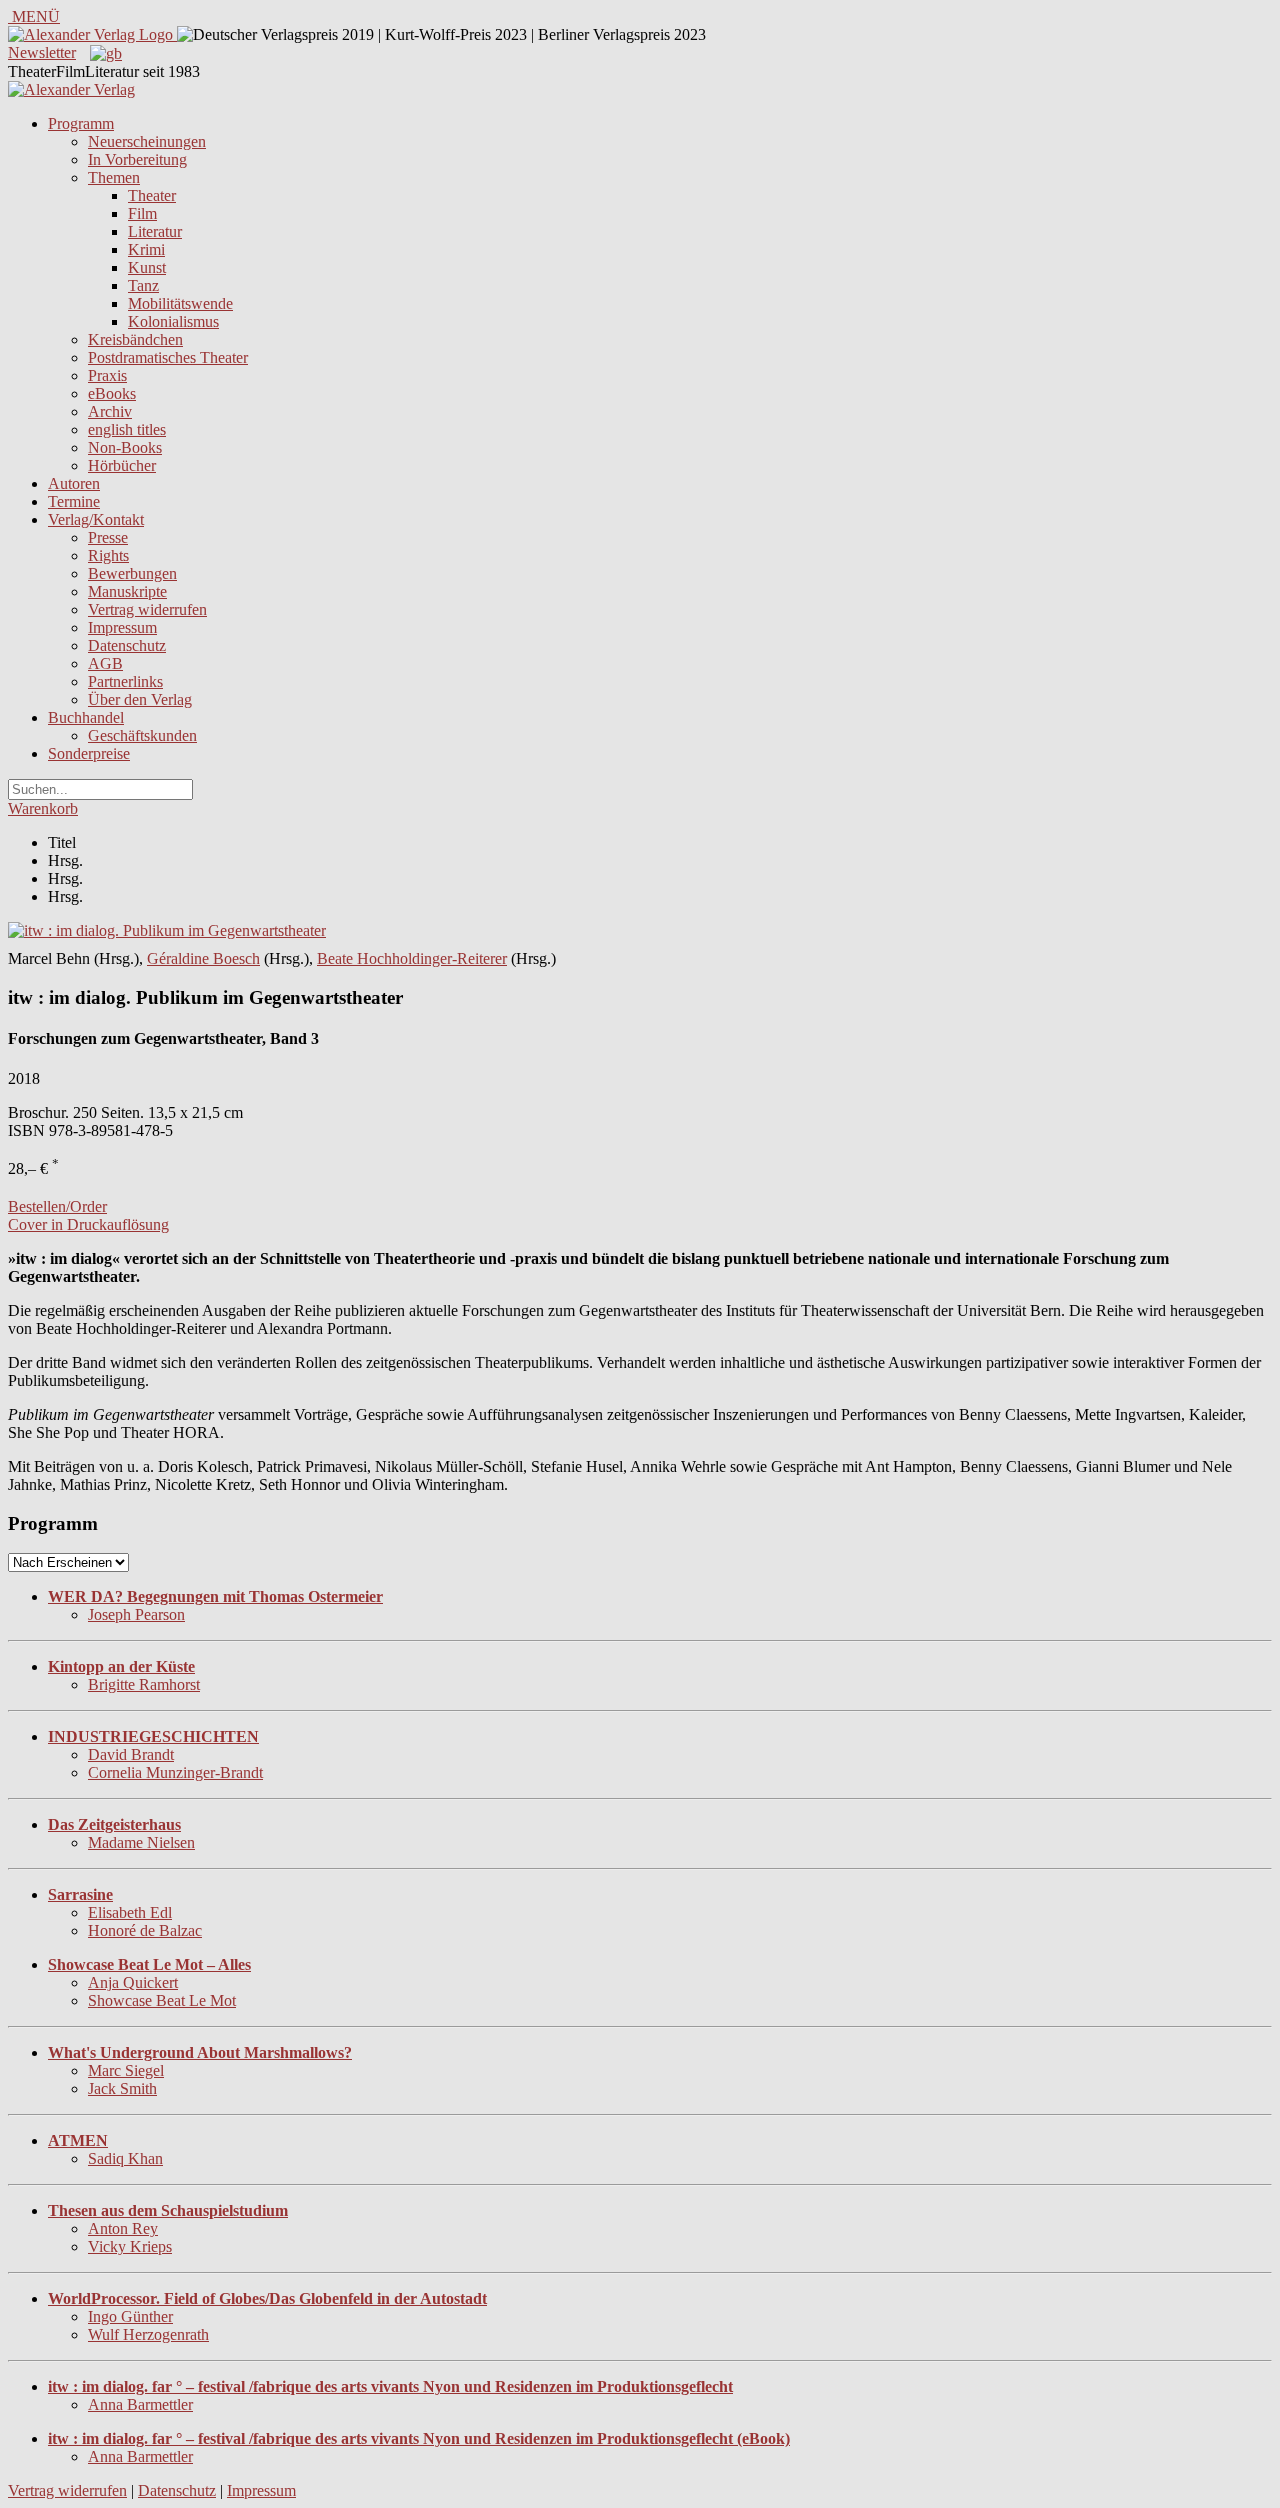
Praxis (107, 375)
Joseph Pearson (136, 1614)
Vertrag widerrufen (147, 609)
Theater (152, 195)
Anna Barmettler (140, 2404)
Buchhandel (86, 717)
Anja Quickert (133, 1982)
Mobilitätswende (180, 303)
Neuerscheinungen (147, 141)
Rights (108, 555)
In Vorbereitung (137, 159)
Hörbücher (122, 465)
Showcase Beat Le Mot (162, 2000)
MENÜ (34, 16)
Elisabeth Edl (130, 1912)
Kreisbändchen (135, 339)
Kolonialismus (173, 321)
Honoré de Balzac (145, 1930)
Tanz (143, 285)
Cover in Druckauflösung (88, 1224)
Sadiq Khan (125, 2158)
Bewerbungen (132, 573)
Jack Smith (122, 2088)
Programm (81, 123)
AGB (105, 663)
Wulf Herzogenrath (148, 2334)
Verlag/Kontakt (96, 519)
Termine (74, 501)
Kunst (147, 267)
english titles (127, 429)
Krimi (146, 249)
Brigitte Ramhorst (144, 1684)
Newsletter (42, 52)
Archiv (110, 411)
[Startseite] (71, 89)
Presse (108, 537)
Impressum (122, 627)
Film (142, 213)
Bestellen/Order (57, 1206)
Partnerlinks (125, 681)
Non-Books (125, 447)
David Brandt (131, 1754)
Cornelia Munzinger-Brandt (175, 1772)
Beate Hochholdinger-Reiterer (412, 958)
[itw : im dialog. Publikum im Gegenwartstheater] (167, 930)
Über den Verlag (140, 699)
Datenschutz (127, 645)
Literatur (155, 231)
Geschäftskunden (142, 735)
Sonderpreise (89, 753)
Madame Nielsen (141, 1842)
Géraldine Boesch (203, 958)
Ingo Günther (130, 2316)
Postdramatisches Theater (168, 357)
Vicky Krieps (130, 2246)
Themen (114, 177)
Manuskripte (127, 591)
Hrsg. (65, 860)
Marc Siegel (126, 2070)
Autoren (74, 483)
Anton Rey (123, 2228)
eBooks (112, 393)
